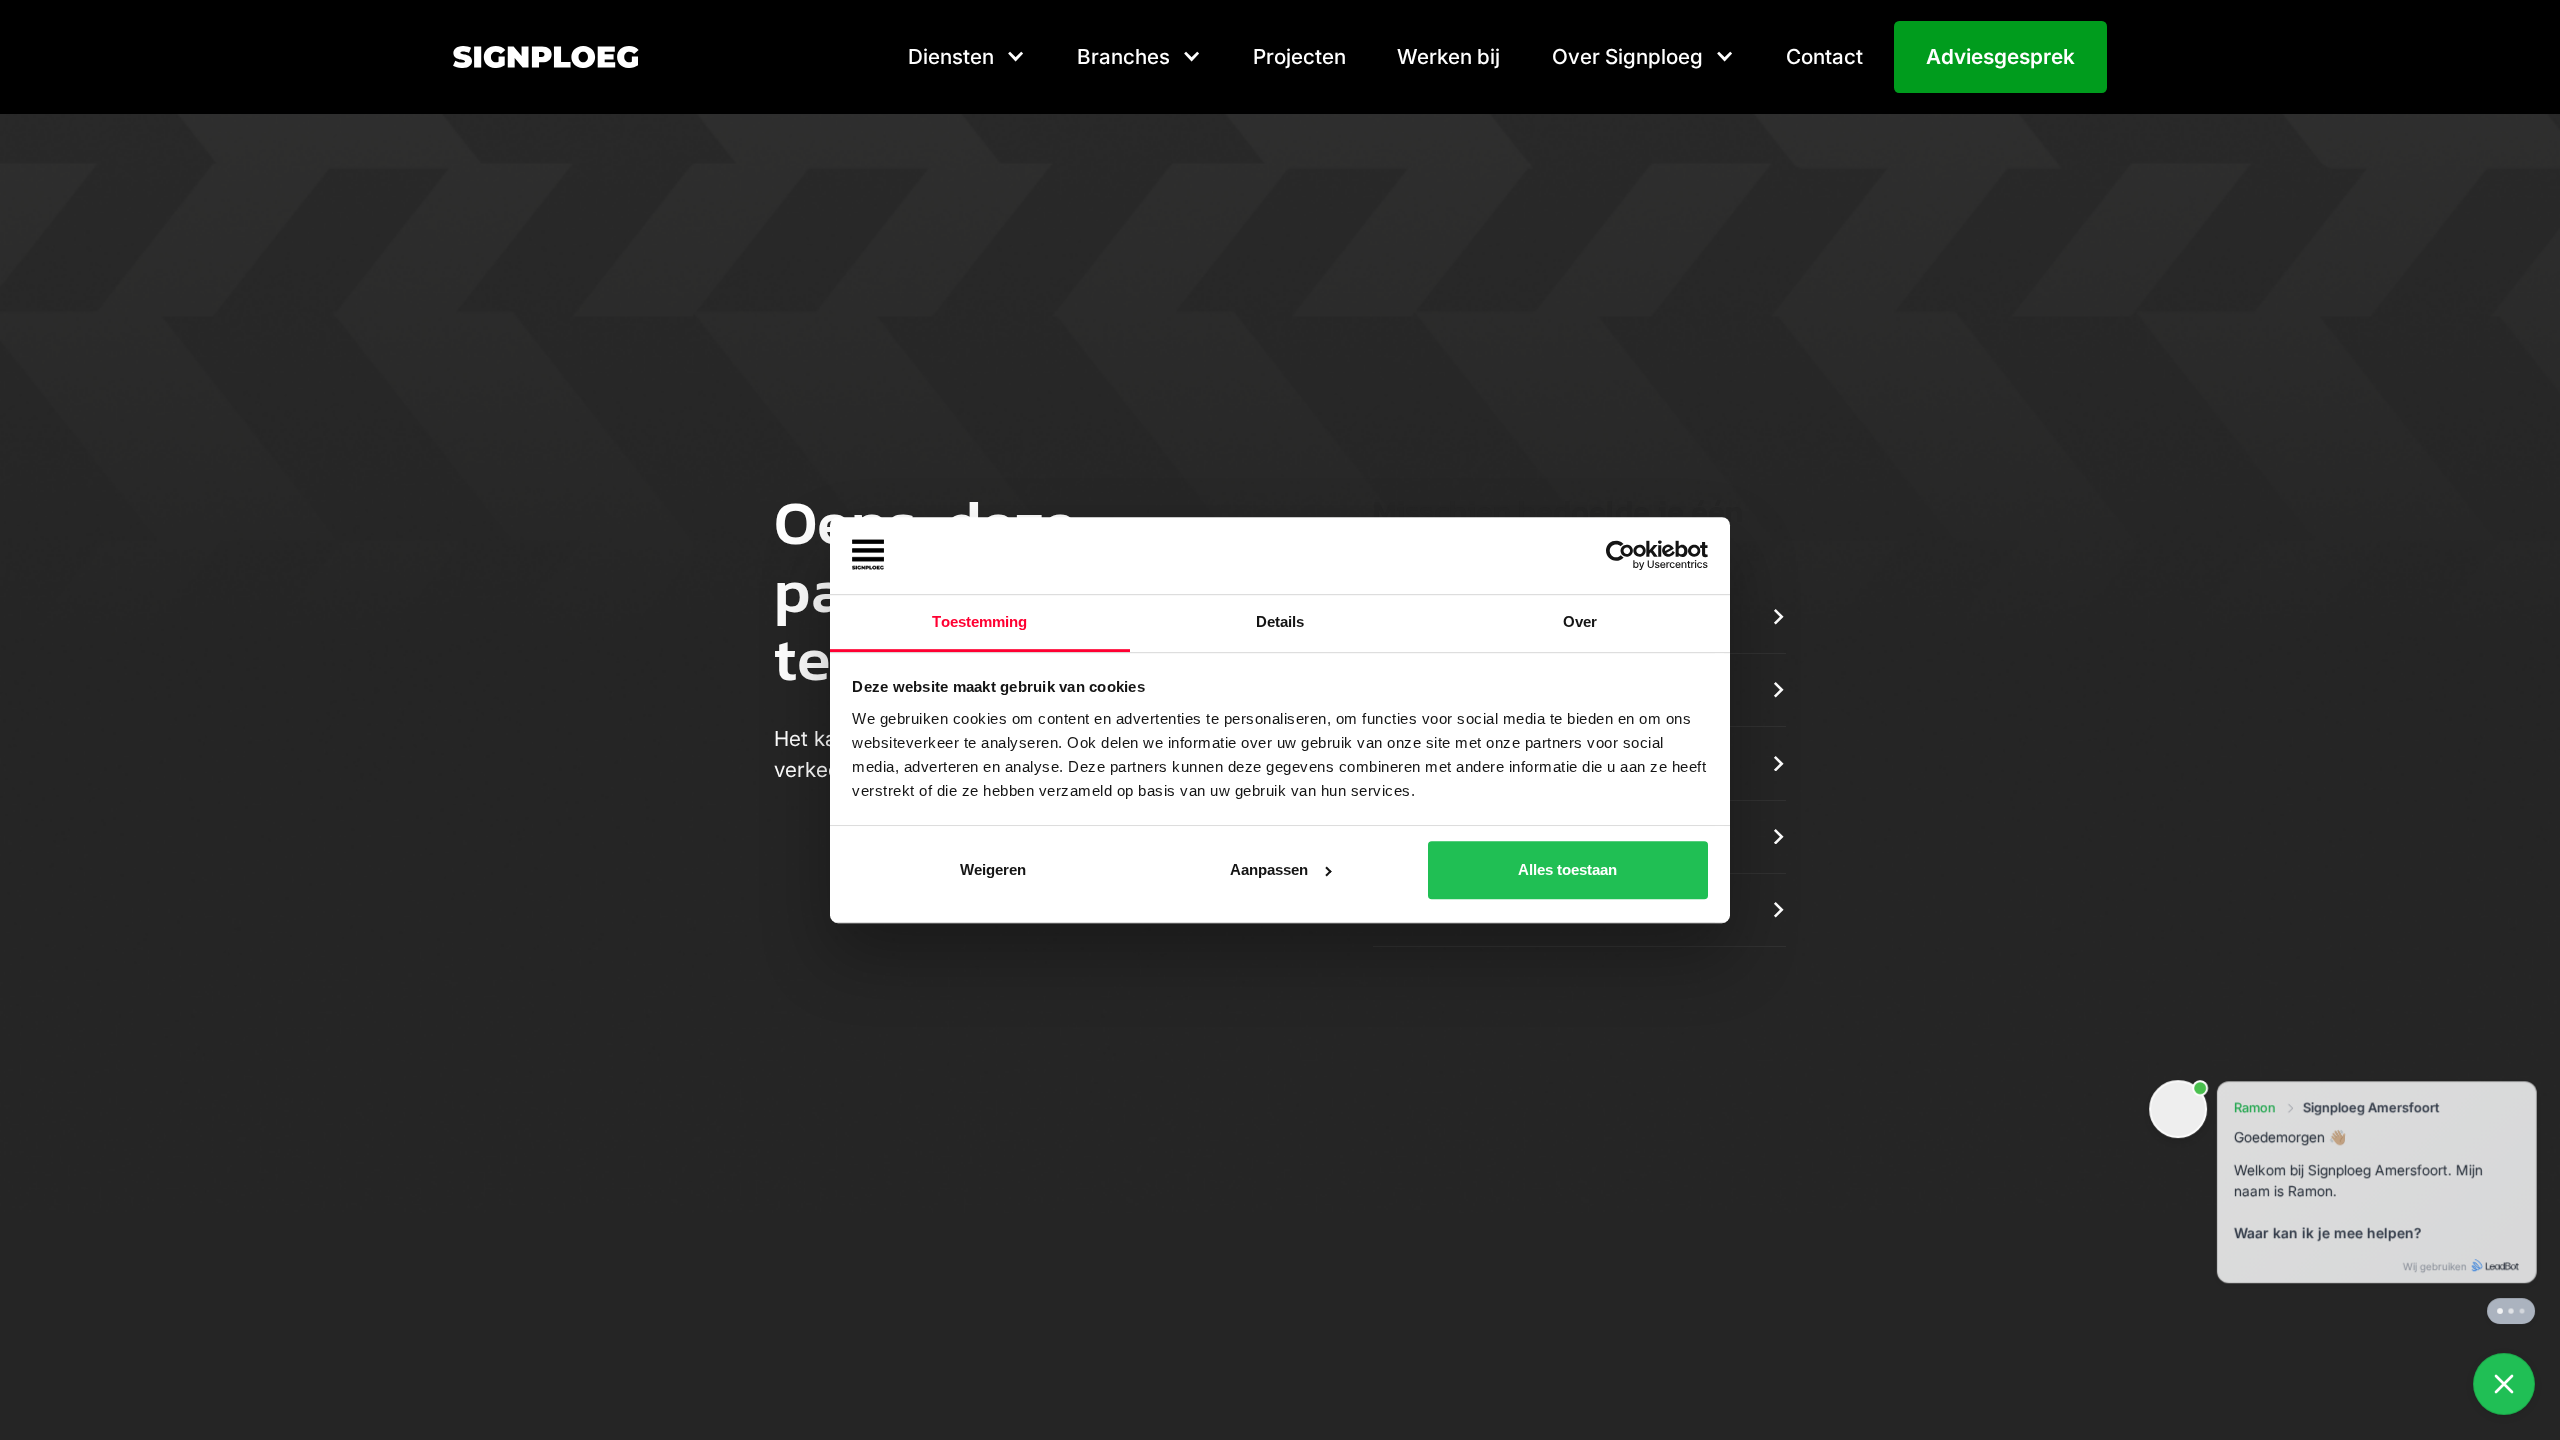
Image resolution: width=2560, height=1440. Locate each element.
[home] (546, 57)
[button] (967, 57)
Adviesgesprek (2000, 56)
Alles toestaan (1567, 869)
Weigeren (993, 869)
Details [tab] (1280, 621)
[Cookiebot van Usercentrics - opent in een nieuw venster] (1620, 556)
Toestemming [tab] (979, 621)
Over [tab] (1580, 621)
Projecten (1299, 56)
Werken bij (1448, 56)
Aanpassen (1269, 869)
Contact (1824, 56)
